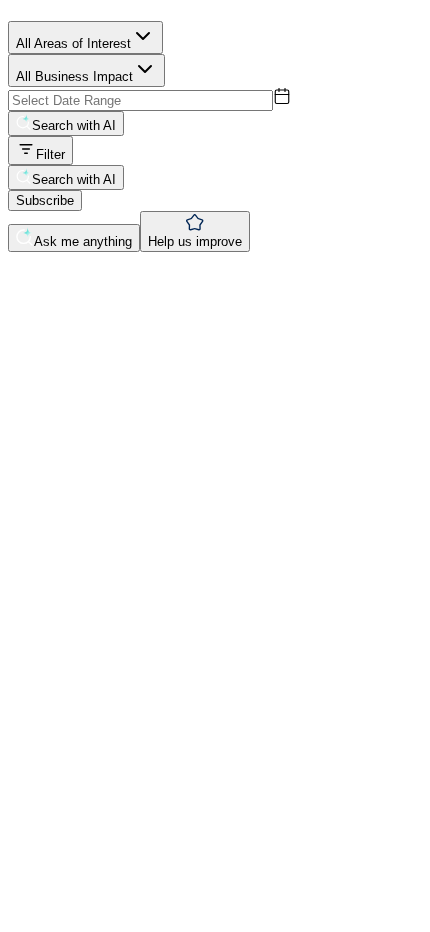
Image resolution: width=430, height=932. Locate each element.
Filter (50, 154)
